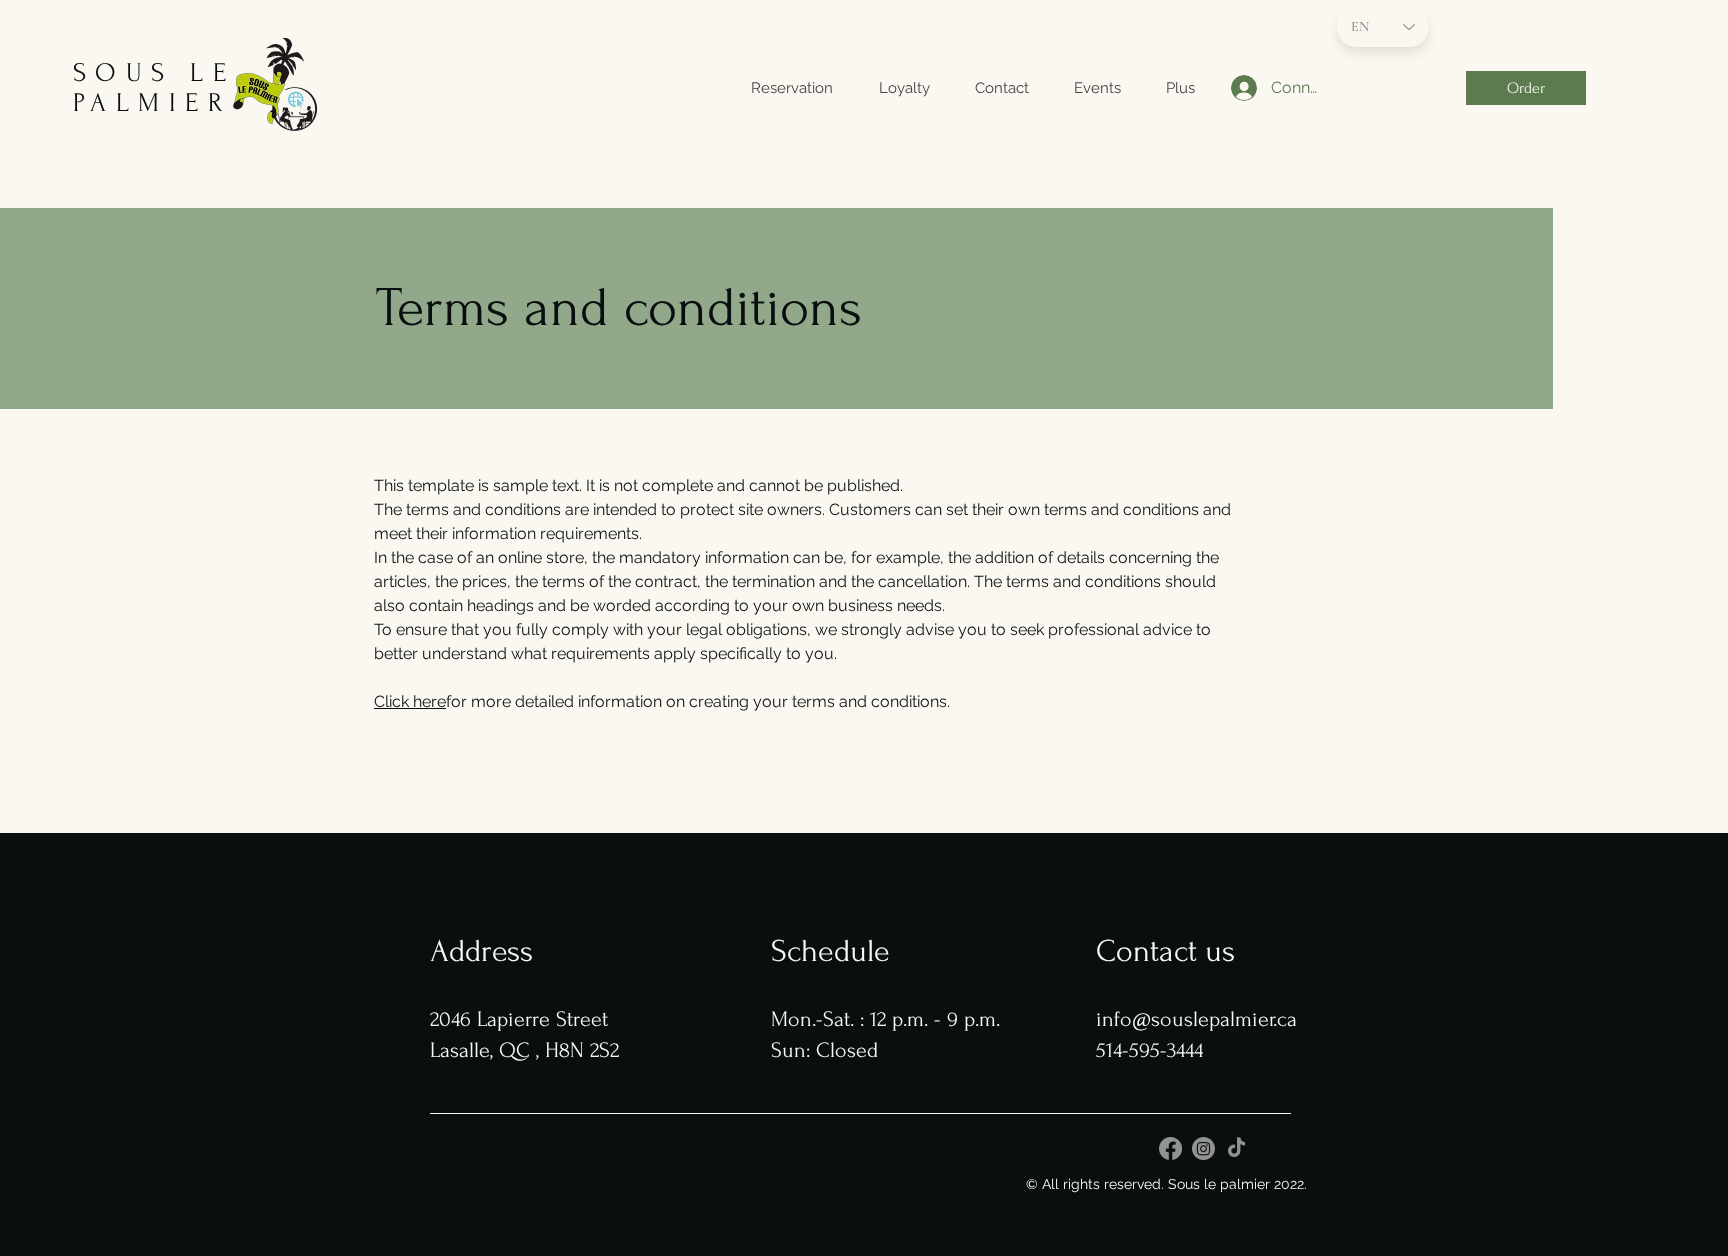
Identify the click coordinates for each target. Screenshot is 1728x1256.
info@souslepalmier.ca (1196, 1019)
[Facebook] (1170, 1148)
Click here (410, 701)
